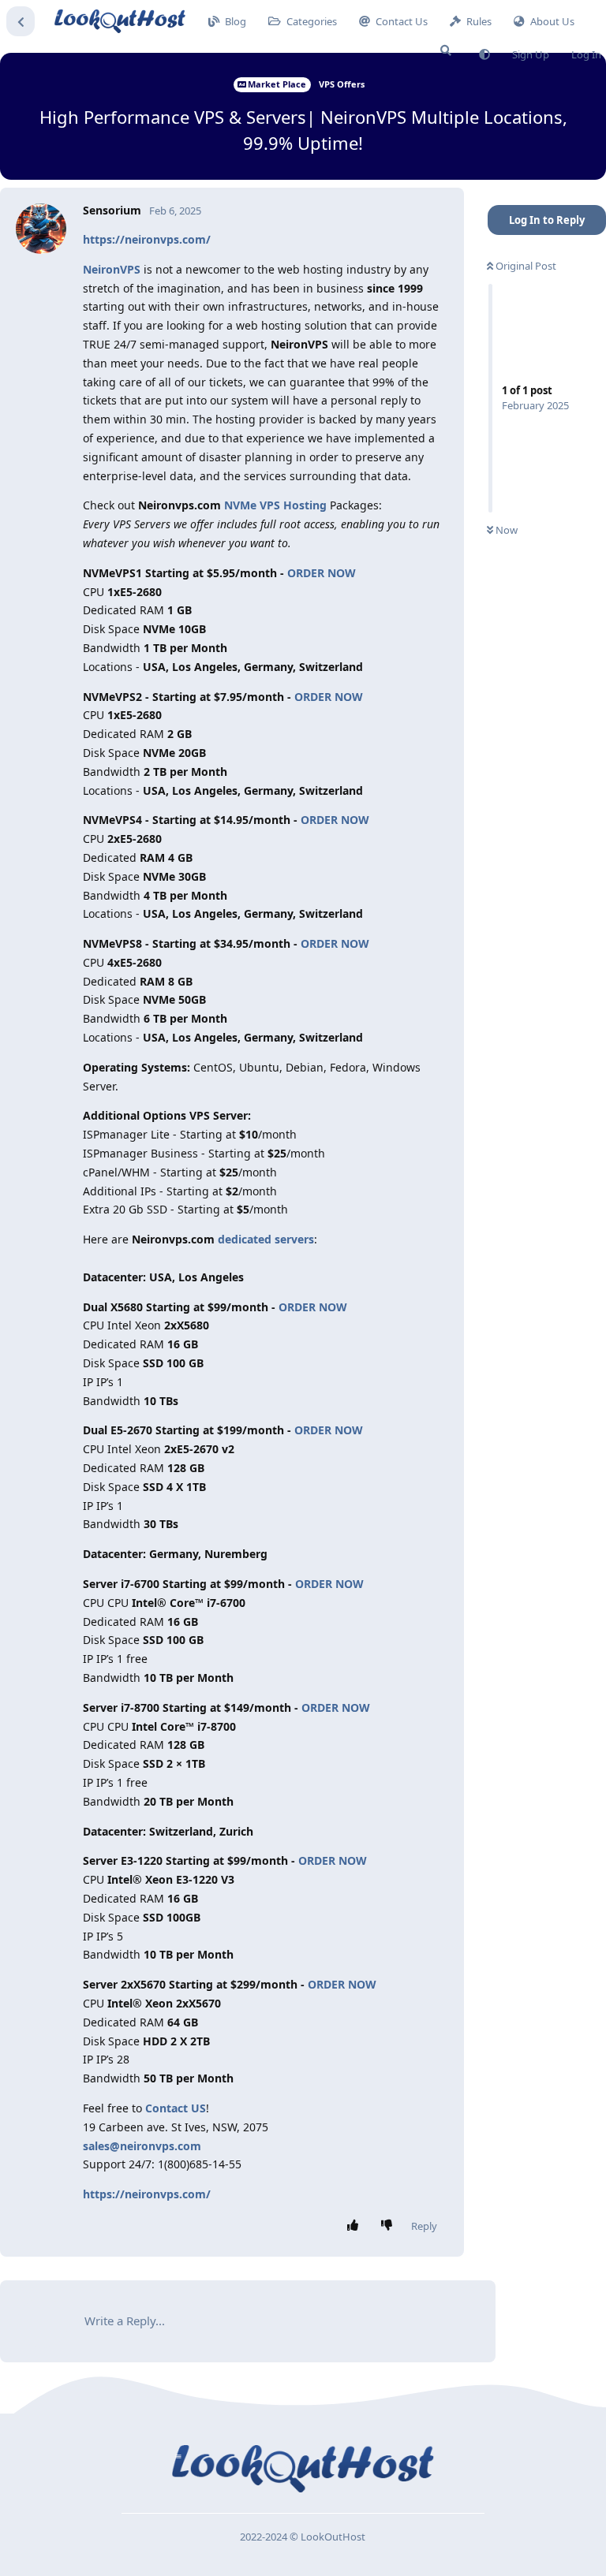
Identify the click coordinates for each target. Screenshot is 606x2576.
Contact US (176, 2108)
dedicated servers (266, 1239)
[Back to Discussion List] (21, 21)
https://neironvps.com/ (147, 239)
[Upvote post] (356, 2226)
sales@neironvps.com (142, 2146)
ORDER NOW (322, 573)
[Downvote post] (390, 2226)
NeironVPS (112, 269)
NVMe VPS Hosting (275, 505)
